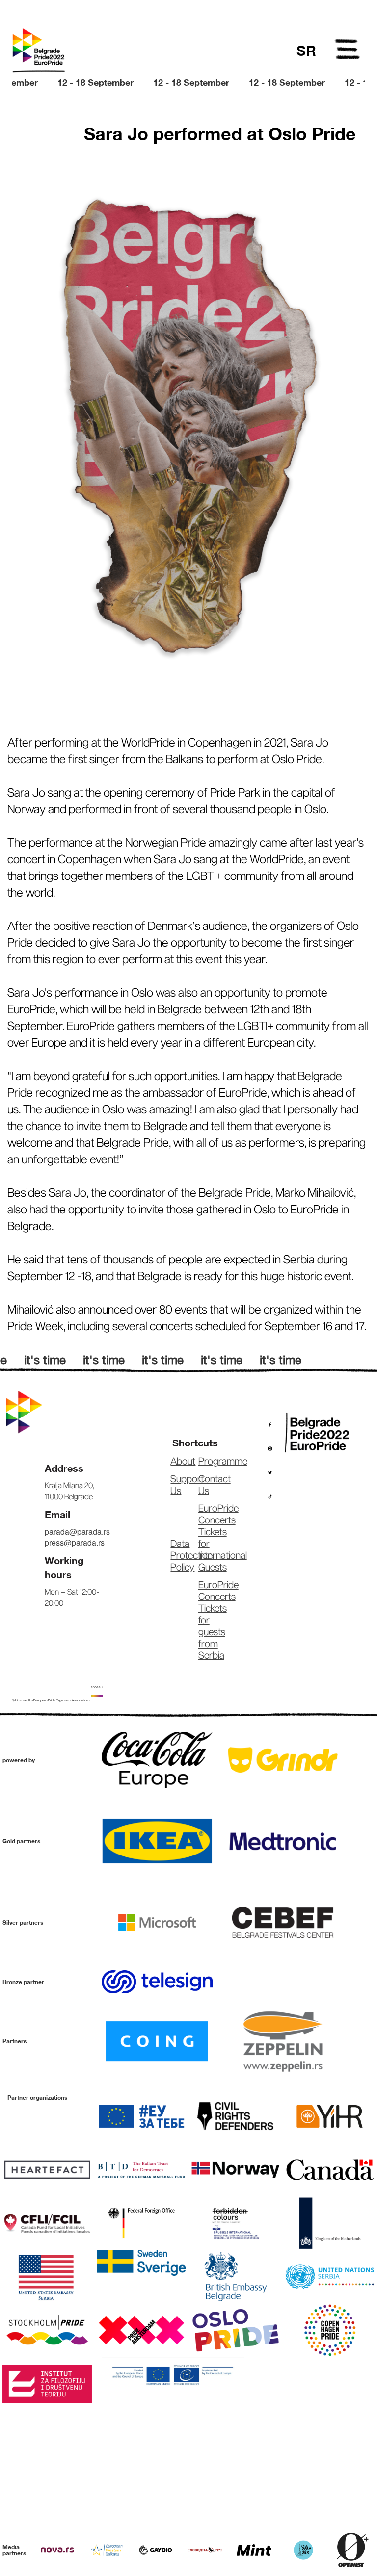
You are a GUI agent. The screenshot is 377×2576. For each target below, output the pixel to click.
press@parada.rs (75, 1542)
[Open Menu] (348, 51)
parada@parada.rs (77, 1532)
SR (306, 51)
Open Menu (348, 51)
